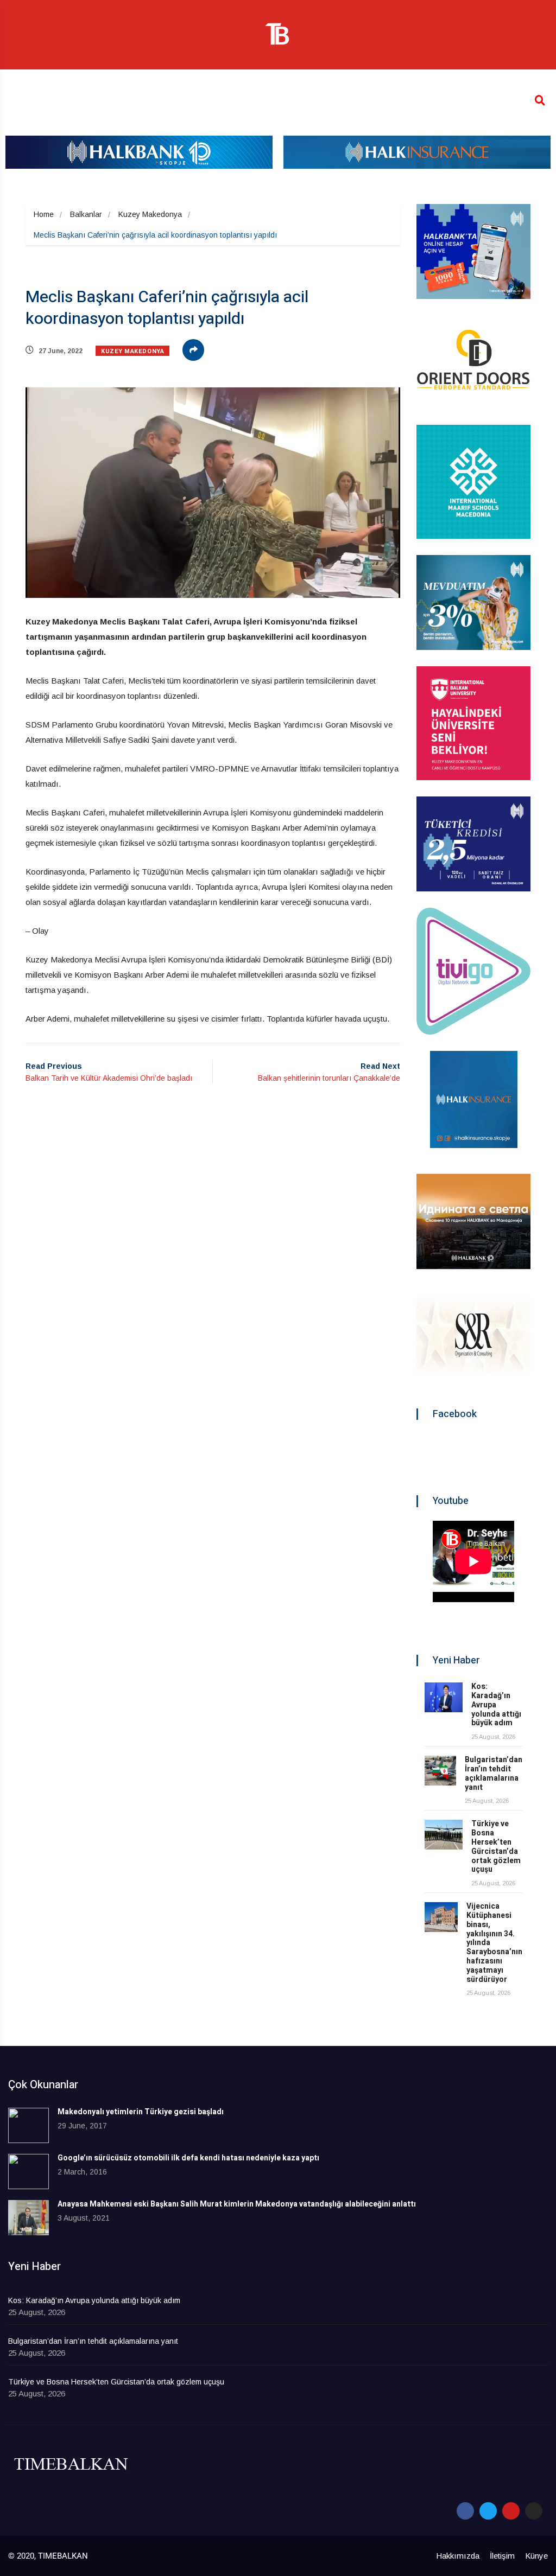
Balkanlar (86, 214)
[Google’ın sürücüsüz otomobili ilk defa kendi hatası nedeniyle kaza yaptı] (29, 2172)
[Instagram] (534, 2511)
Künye (536, 2556)
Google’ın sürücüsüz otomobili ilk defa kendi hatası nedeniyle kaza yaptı (188, 2158)
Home (44, 214)
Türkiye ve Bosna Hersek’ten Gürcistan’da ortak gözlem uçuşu (496, 1847)
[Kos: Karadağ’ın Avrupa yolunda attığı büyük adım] (444, 1697)
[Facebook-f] (465, 2511)
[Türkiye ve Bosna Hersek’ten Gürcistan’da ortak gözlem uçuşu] (444, 1835)
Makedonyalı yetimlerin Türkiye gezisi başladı (141, 2112)
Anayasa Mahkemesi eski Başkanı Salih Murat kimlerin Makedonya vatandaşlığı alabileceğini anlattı (237, 2204)
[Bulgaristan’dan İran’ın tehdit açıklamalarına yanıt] (440, 1771)
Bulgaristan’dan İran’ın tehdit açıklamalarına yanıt (494, 1773)
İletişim (502, 2556)
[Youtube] (511, 2511)
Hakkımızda (458, 2556)
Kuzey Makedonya (150, 214)
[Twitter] (488, 2511)
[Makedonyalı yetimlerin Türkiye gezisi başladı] (29, 2125)
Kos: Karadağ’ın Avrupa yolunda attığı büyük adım (94, 2300)
